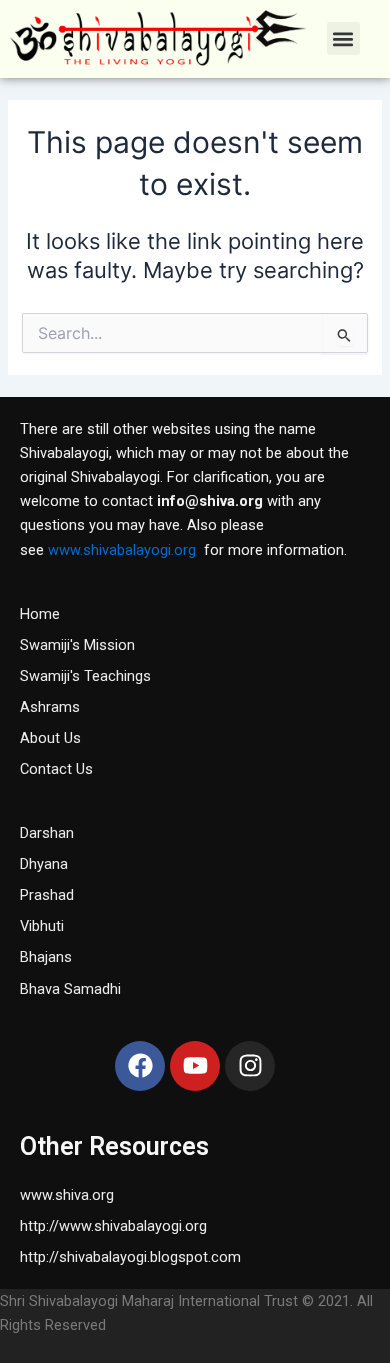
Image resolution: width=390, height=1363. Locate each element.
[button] (343, 38)
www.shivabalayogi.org (122, 550)
